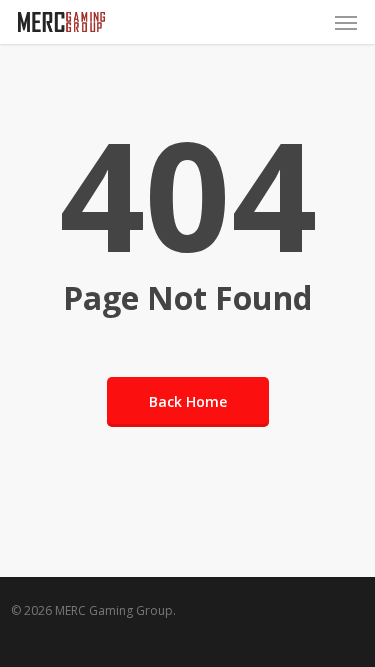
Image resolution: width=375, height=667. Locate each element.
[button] (346, 22)
